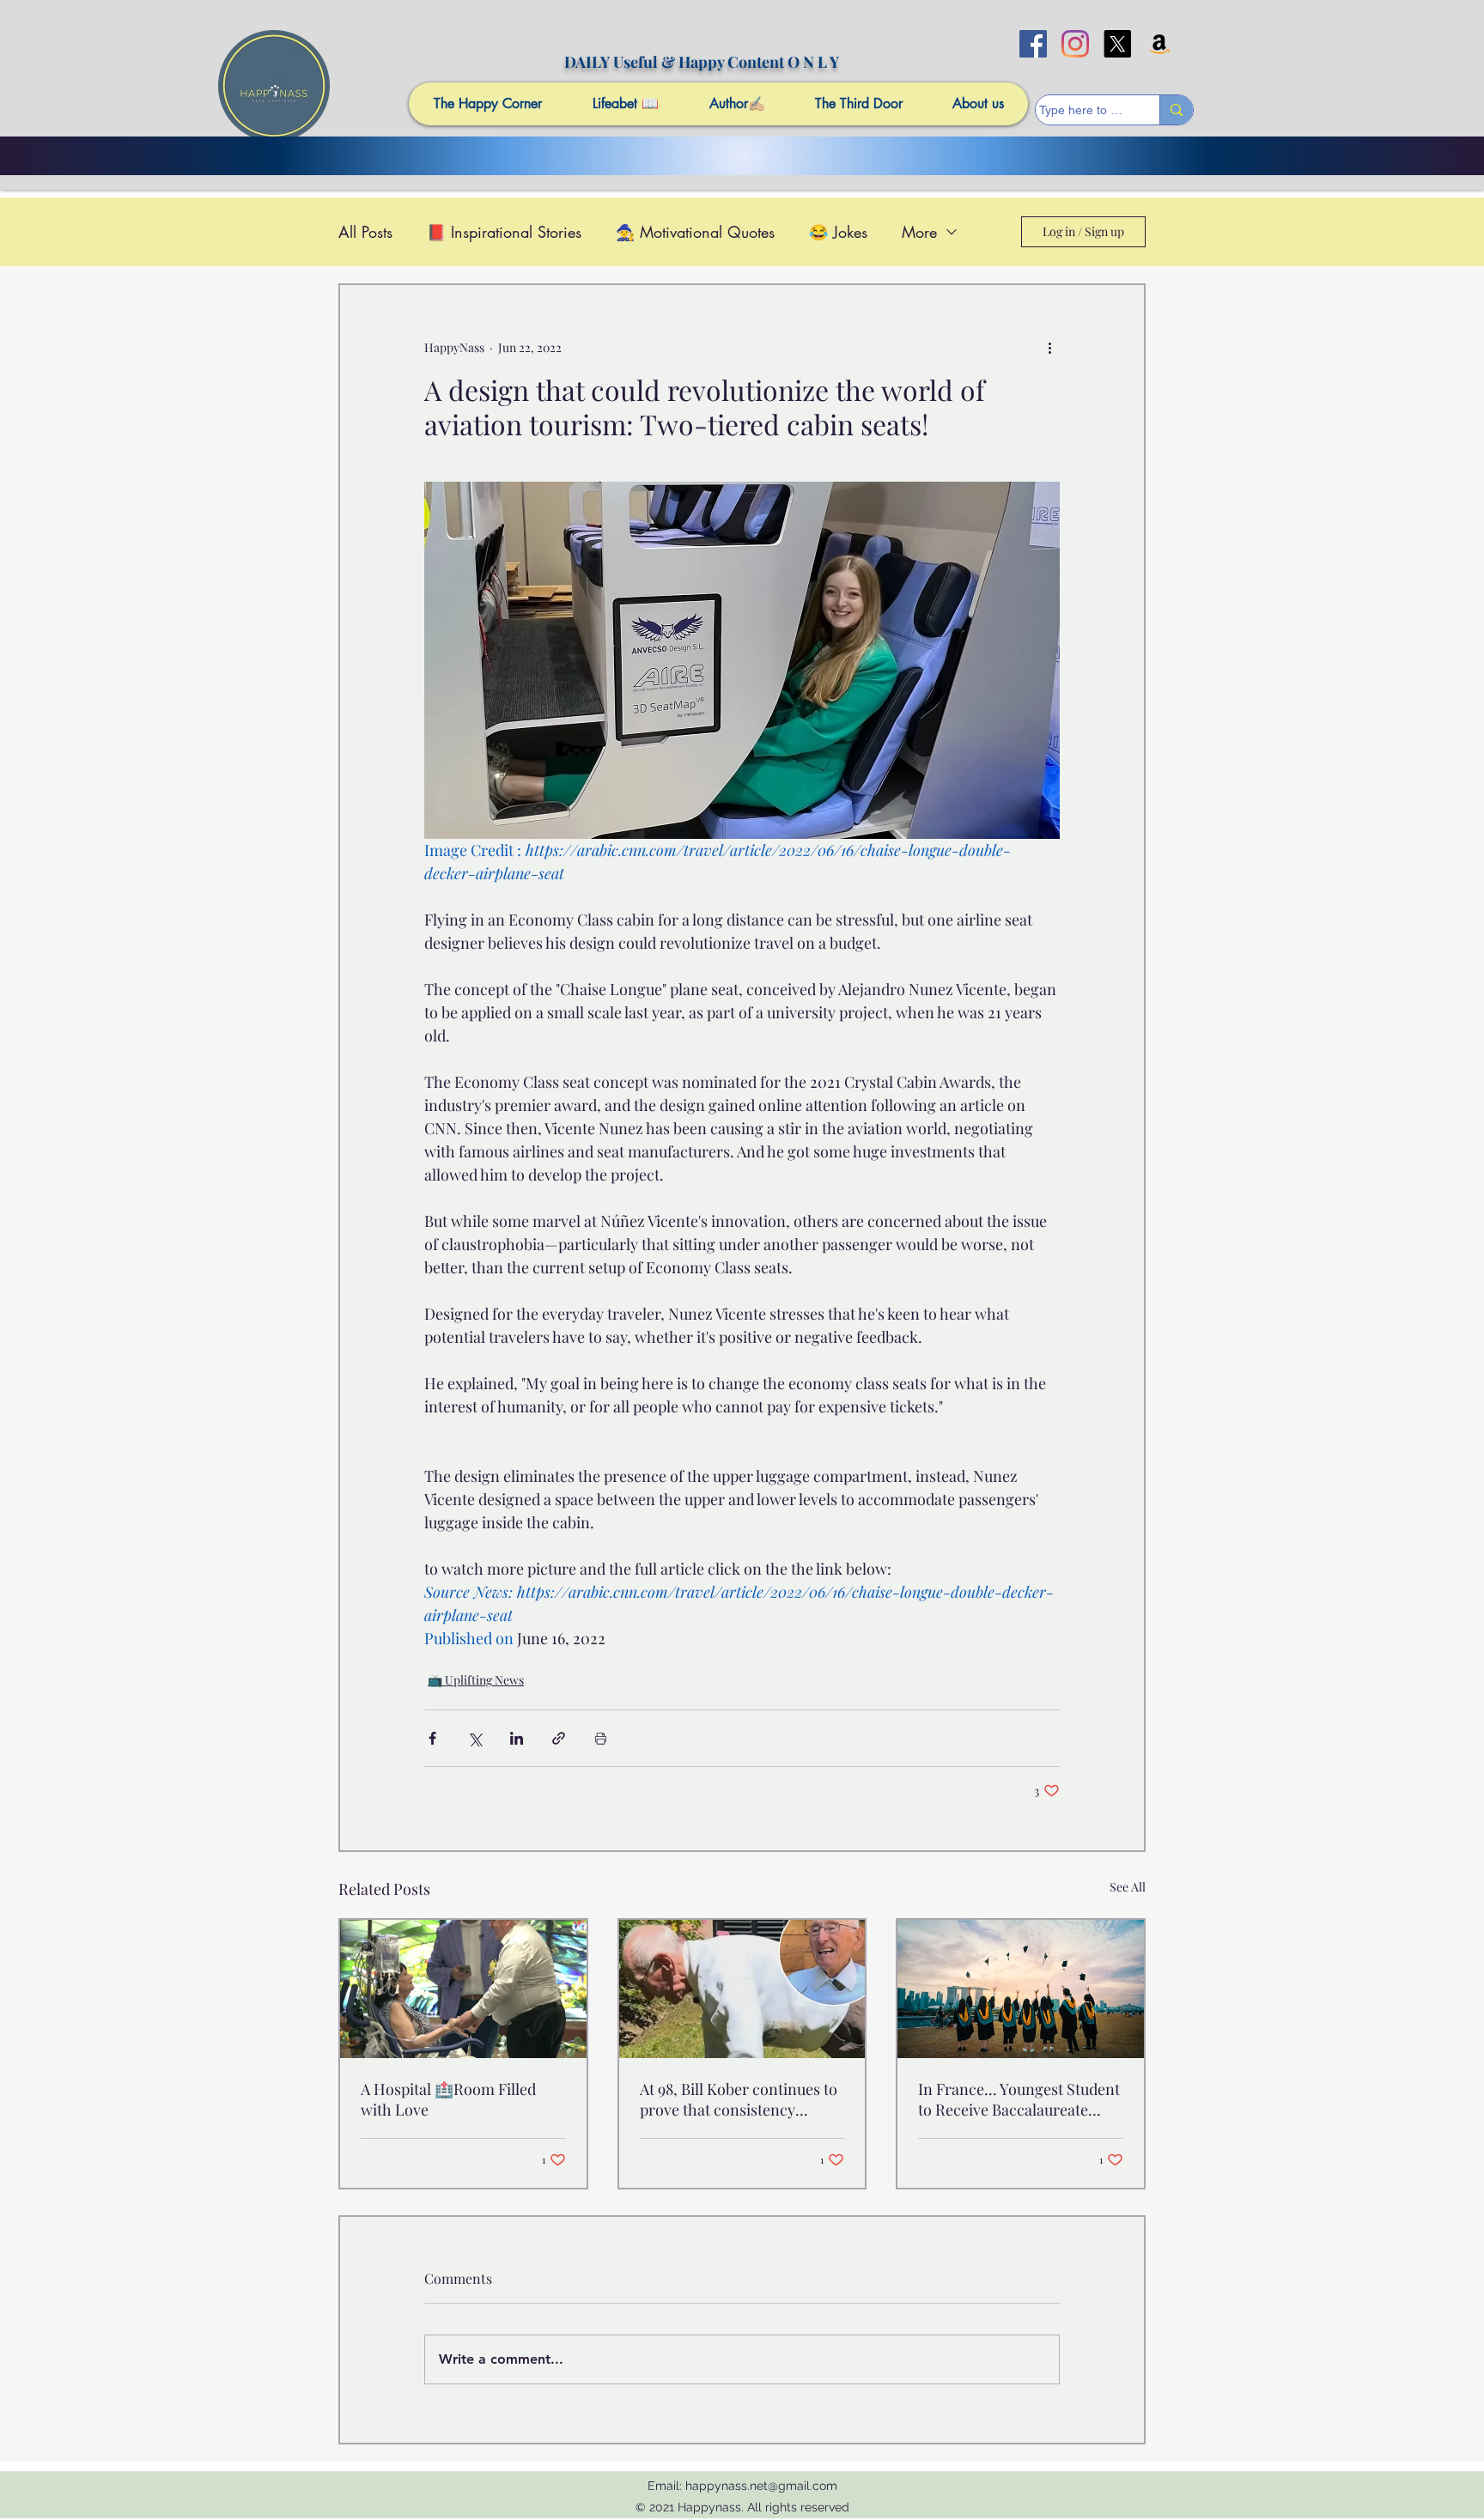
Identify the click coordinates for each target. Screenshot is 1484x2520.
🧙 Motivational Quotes (695, 232)
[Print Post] (601, 1738)
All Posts (365, 232)
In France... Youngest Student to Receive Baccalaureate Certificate (1019, 2099)
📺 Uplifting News (476, 1680)
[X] (1117, 44)
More (919, 232)
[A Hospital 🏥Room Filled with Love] (463, 1989)
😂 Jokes (838, 232)
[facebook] (1033, 44)
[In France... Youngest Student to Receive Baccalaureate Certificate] (1021, 1989)
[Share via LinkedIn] (517, 1738)
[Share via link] (559, 1738)
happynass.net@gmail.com (761, 2486)
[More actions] (1049, 347)
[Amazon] (1159, 44)
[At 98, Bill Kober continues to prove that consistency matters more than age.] (742, 1989)
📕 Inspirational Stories (504, 232)
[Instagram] (1075, 44)
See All (1128, 1887)
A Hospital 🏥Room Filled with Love (448, 2099)
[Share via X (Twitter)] (474, 1738)
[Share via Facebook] (432, 1738)
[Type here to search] (1176, 110)
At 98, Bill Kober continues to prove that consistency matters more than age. (739, 2099)
